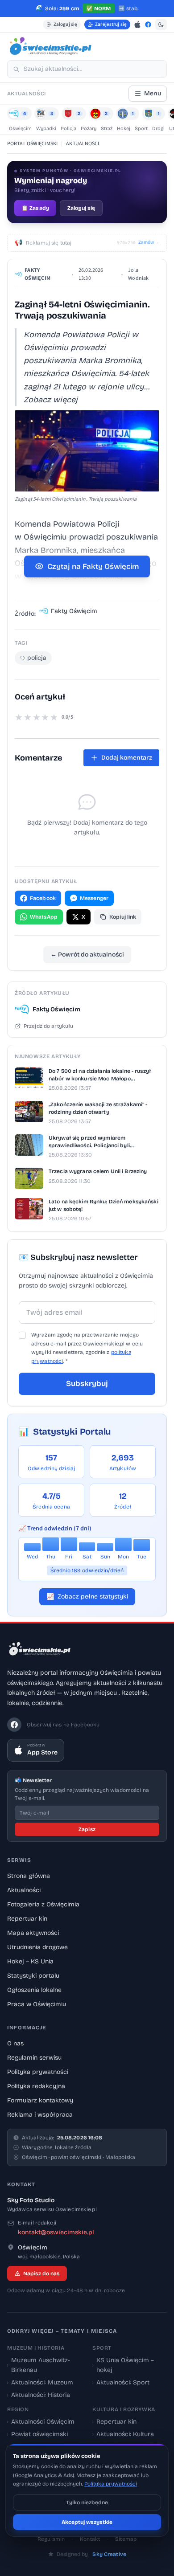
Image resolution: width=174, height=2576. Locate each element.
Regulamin (51, 2539)
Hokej (124, 129)
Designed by (91, 2554)
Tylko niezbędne (87, 2502)
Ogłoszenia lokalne (34, 1990)
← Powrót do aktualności (87, 955)
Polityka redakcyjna (36, 2086)
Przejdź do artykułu (48, 1026)
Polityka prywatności (38, 2072)
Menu (153, 93)
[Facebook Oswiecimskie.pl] (14, 1725)
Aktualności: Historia (39, 2395)
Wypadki (46, 129)
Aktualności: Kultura (123, 2434)
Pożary (89, 129)
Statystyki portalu (33, 1976)
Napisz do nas (41, 2273)
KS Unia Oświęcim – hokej (123, 2365)
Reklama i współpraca (40, 2115)
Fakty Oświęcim (37, 274)
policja (37, 658)
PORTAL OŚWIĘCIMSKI (32, 144)
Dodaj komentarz (127, 758)
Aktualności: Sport (121, 2382)
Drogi (158, 129)
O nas (15, 2043)
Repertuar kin (27, 1919)
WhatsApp (44, 917)
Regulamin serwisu (34, 2058)
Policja (68, 129)
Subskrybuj (87, 1384)
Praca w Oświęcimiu (37, 2004)
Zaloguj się (65, 24)
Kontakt (90, 2539)
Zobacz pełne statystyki (87, 1597)
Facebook (43, 898)
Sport (141, 129)
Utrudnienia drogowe (37, 1947)
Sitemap (126, 2539)
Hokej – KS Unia (30, 1961)
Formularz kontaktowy (40, 2100)
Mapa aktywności (33, 1933)
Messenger (94, 898)
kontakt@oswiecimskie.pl (56, 2232)
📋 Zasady (35, 208)
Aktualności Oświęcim (41, 2422)
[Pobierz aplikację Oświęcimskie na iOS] (137, 25)
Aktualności (24, 1890)
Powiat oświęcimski (37, 2434)
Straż (107, 129)
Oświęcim (20, 129)
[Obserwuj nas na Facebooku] (148, 25)
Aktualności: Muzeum (40, 2382)
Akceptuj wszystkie (87, 2522)
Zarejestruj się (111, 24)
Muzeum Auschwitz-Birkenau (39, 2365)
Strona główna (29, 1876)
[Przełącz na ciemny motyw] (161, 25)
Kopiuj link (123, 917)
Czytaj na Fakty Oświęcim (93, 566)
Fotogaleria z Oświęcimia (43, 1904)
